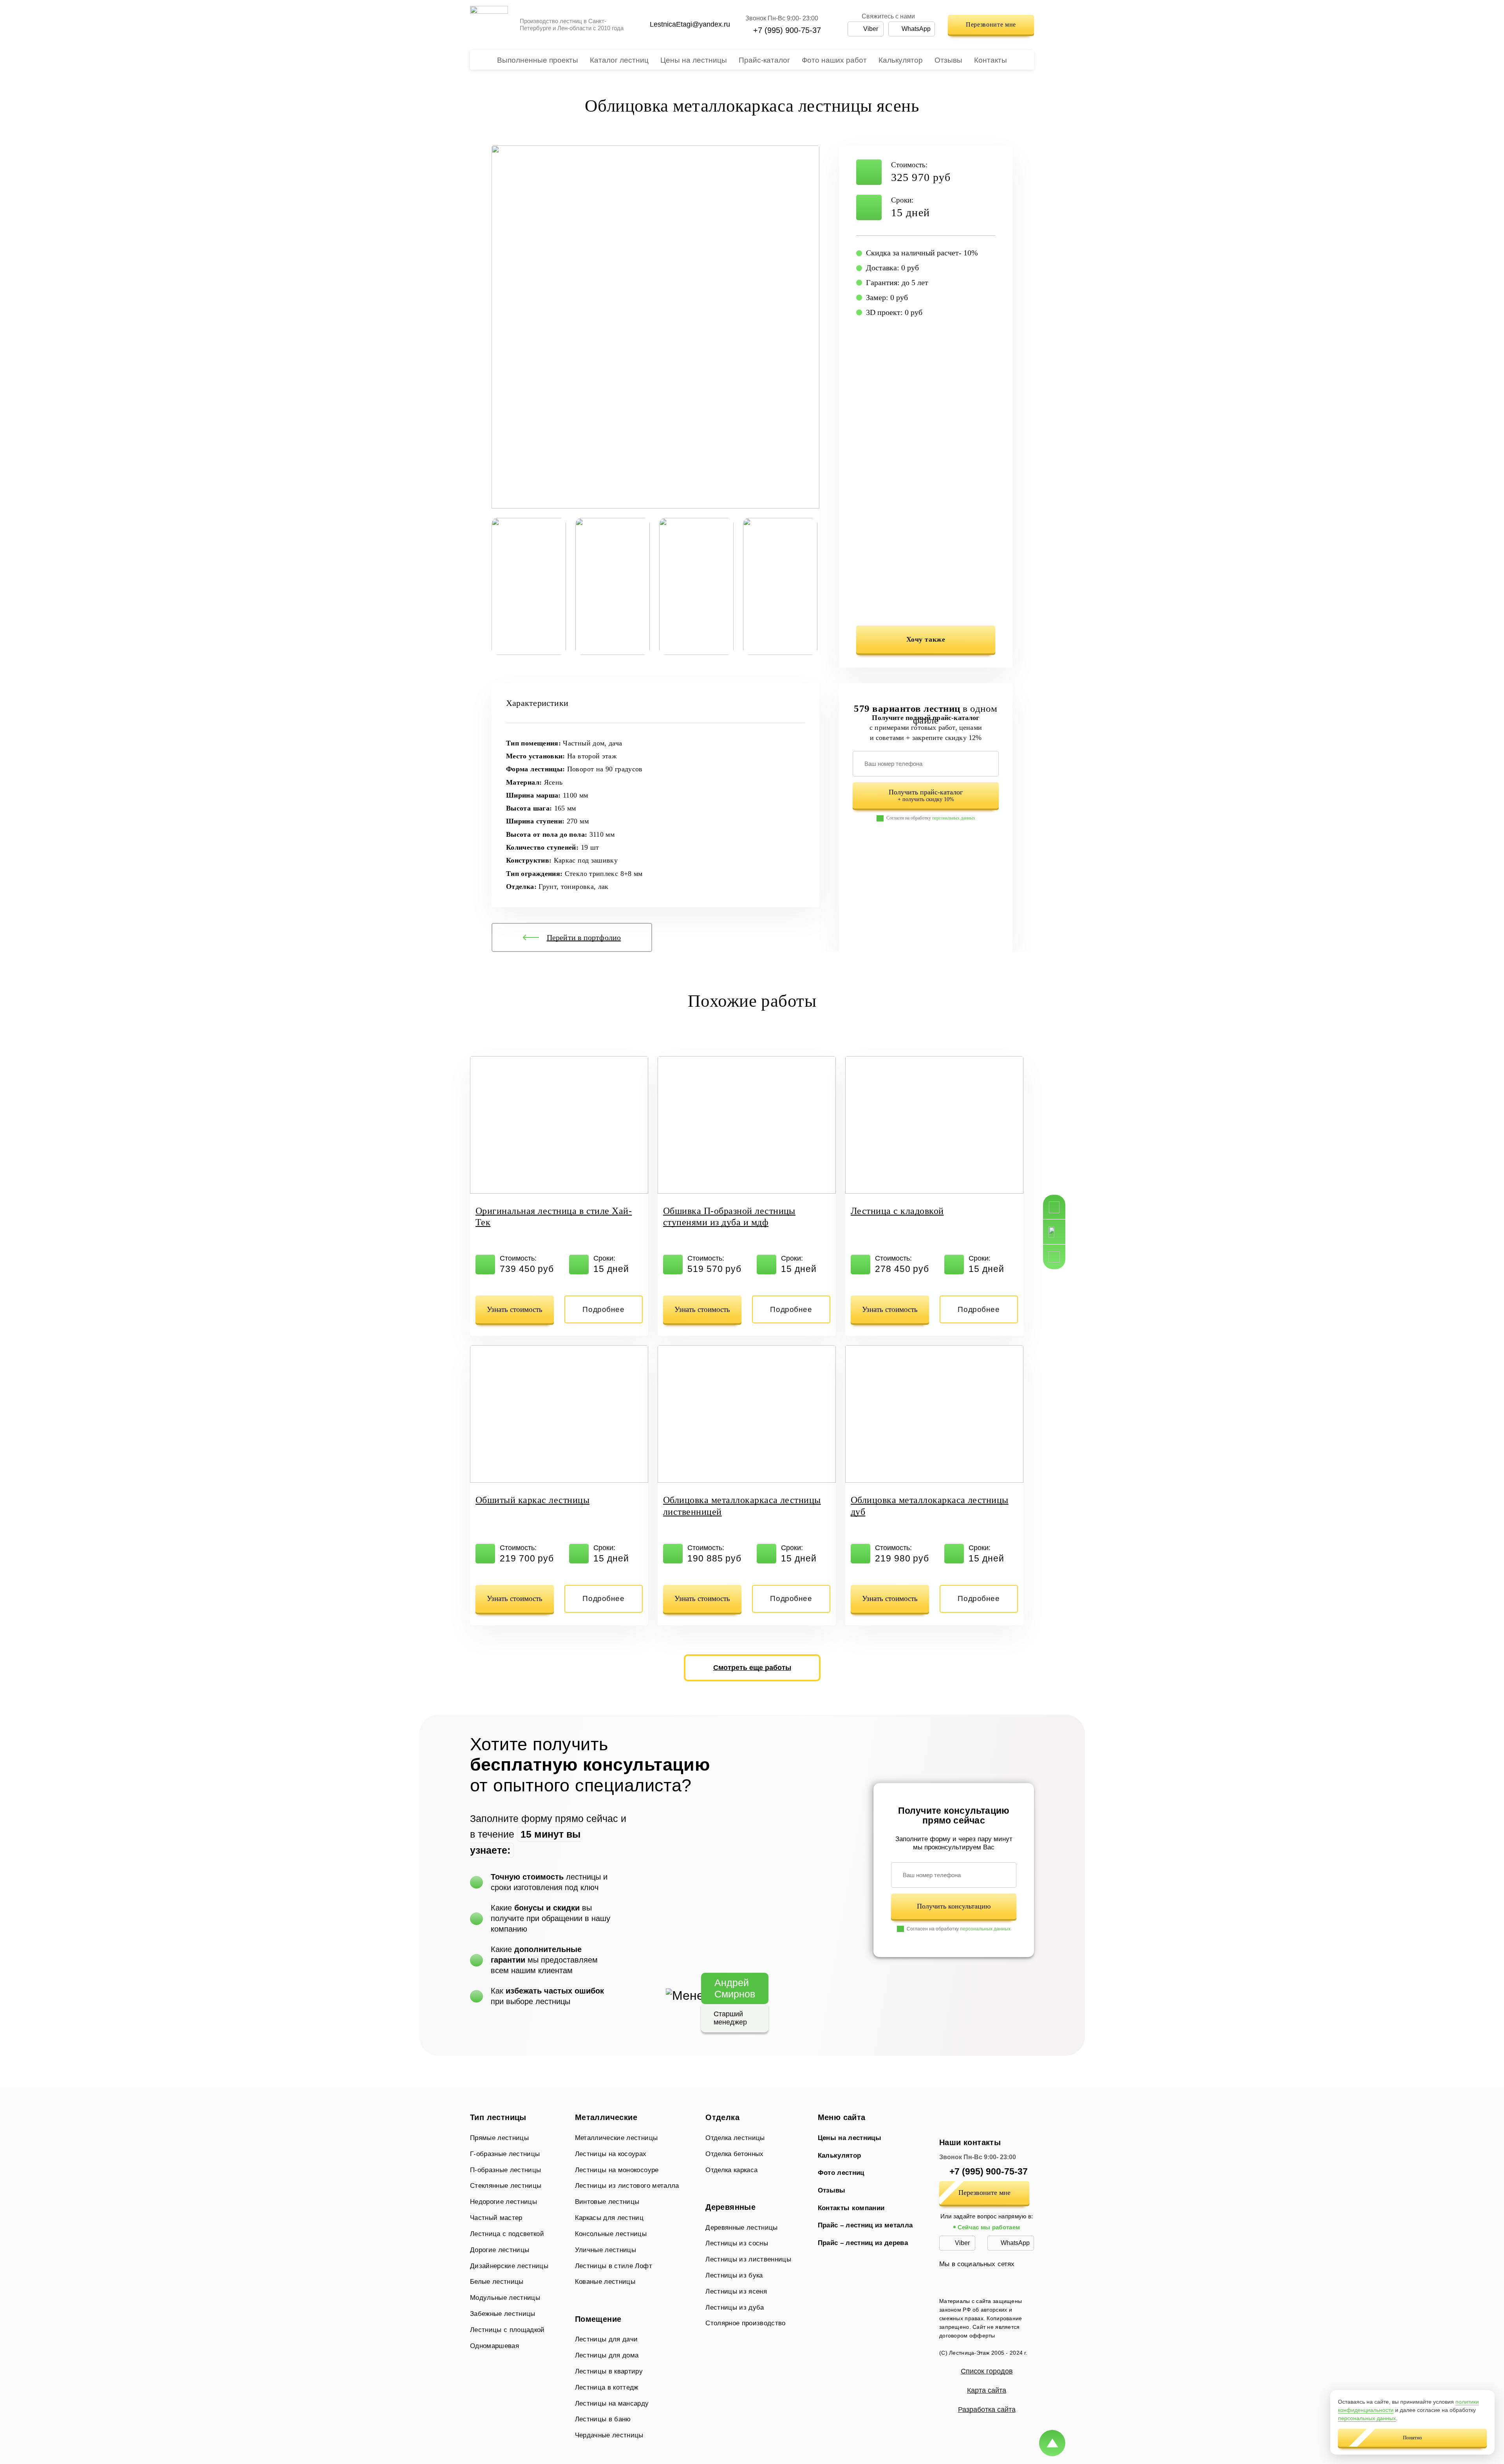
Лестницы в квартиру (609, 2371)
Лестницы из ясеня (736, 2291)
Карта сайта (987, 2390)
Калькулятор (901, 60)
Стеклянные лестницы (506, 2186)
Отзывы (948, 60)
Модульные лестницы (505, 2298)
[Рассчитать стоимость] (1054, 1207)
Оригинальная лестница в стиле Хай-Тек (554, 1217)
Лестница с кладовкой (897, 1211)
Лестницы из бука (734, 2275)
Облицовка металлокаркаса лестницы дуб (930, 1506)
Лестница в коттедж (607, 2387)
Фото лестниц (841, 2173)
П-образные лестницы (505, 2170)
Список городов (987, 2371)
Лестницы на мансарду (612, 2403)
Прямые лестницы (507, 2138)
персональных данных (954, 818)
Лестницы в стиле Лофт (614, 2266)
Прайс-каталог (764, 60)
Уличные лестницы (606, 2250)
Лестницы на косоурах (611, 2154)
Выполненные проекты (538, 60)
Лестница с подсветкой (507, 2234)
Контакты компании (851, 2208)
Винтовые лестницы (607, 2202)
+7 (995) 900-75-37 (787, 30)
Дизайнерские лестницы (509, 2266)
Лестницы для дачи (607, 2339)
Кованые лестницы (605, 2282)
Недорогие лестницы (503, 2202)
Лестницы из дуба (735, 2308)
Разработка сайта (987, 2410)
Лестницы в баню (603, 2419)
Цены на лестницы (694, 60)
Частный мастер (496, 2218)
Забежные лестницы (503, 2314)
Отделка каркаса (731, 2170)
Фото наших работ (834, 60)
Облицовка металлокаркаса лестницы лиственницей (742, 1506)
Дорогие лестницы (500, 2250)
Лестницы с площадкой (507, 2330)
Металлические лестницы (622, 2138)
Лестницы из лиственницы (748, 2259)
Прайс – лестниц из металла (865, 2225)
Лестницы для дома (607, 2355)
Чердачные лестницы (609, 2435)
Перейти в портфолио (584, 937)
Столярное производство (745, 2323)
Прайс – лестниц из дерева (863, 2243)
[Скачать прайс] (1054, 1257)
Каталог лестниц (619, 60)
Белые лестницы (497, 2282)
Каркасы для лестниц (609, 2218)
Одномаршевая (494, 2346)
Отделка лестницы (735, 2138)
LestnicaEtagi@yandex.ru (690, 24)
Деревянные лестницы (741, 2228)
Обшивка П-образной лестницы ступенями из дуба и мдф (729, 1217)
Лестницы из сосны (737, 2243)
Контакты (991, 60)
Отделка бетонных (734, 2154)
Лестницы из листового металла (627, 2186)
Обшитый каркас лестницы (532, 1500)
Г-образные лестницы (505, 2154)
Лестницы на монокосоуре (617, 2170)
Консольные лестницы (611, 2234)
